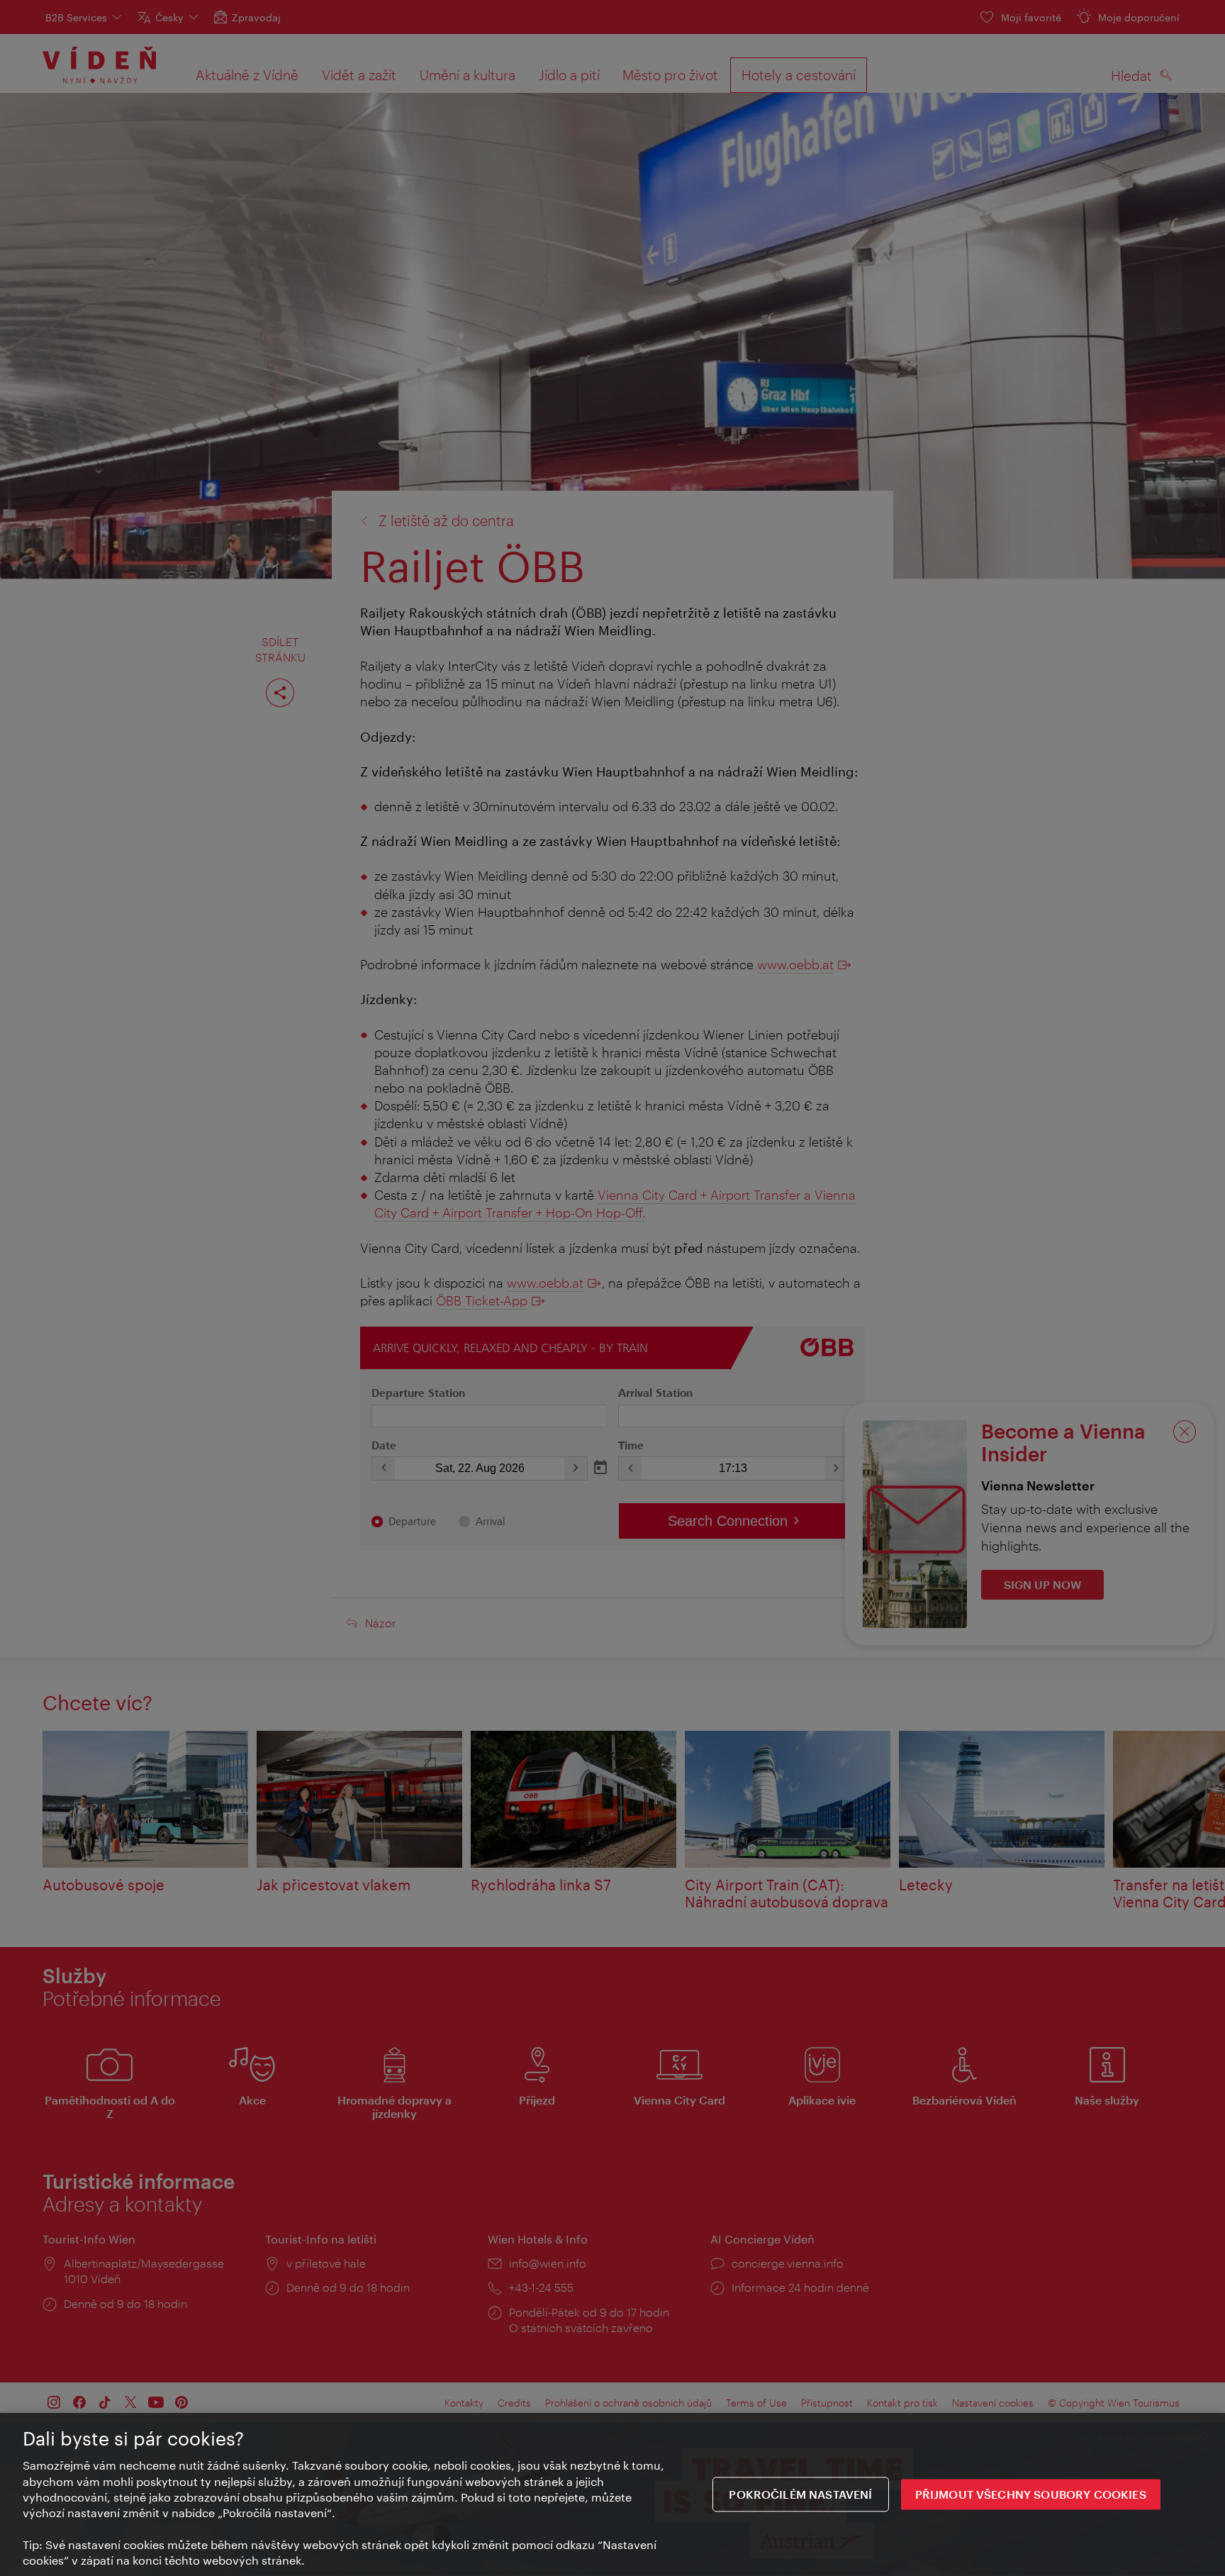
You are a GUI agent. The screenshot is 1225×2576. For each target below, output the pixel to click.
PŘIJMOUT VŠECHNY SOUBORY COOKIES (1031, 2494)
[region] (612, 2494)
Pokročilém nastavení (800, 2494)
